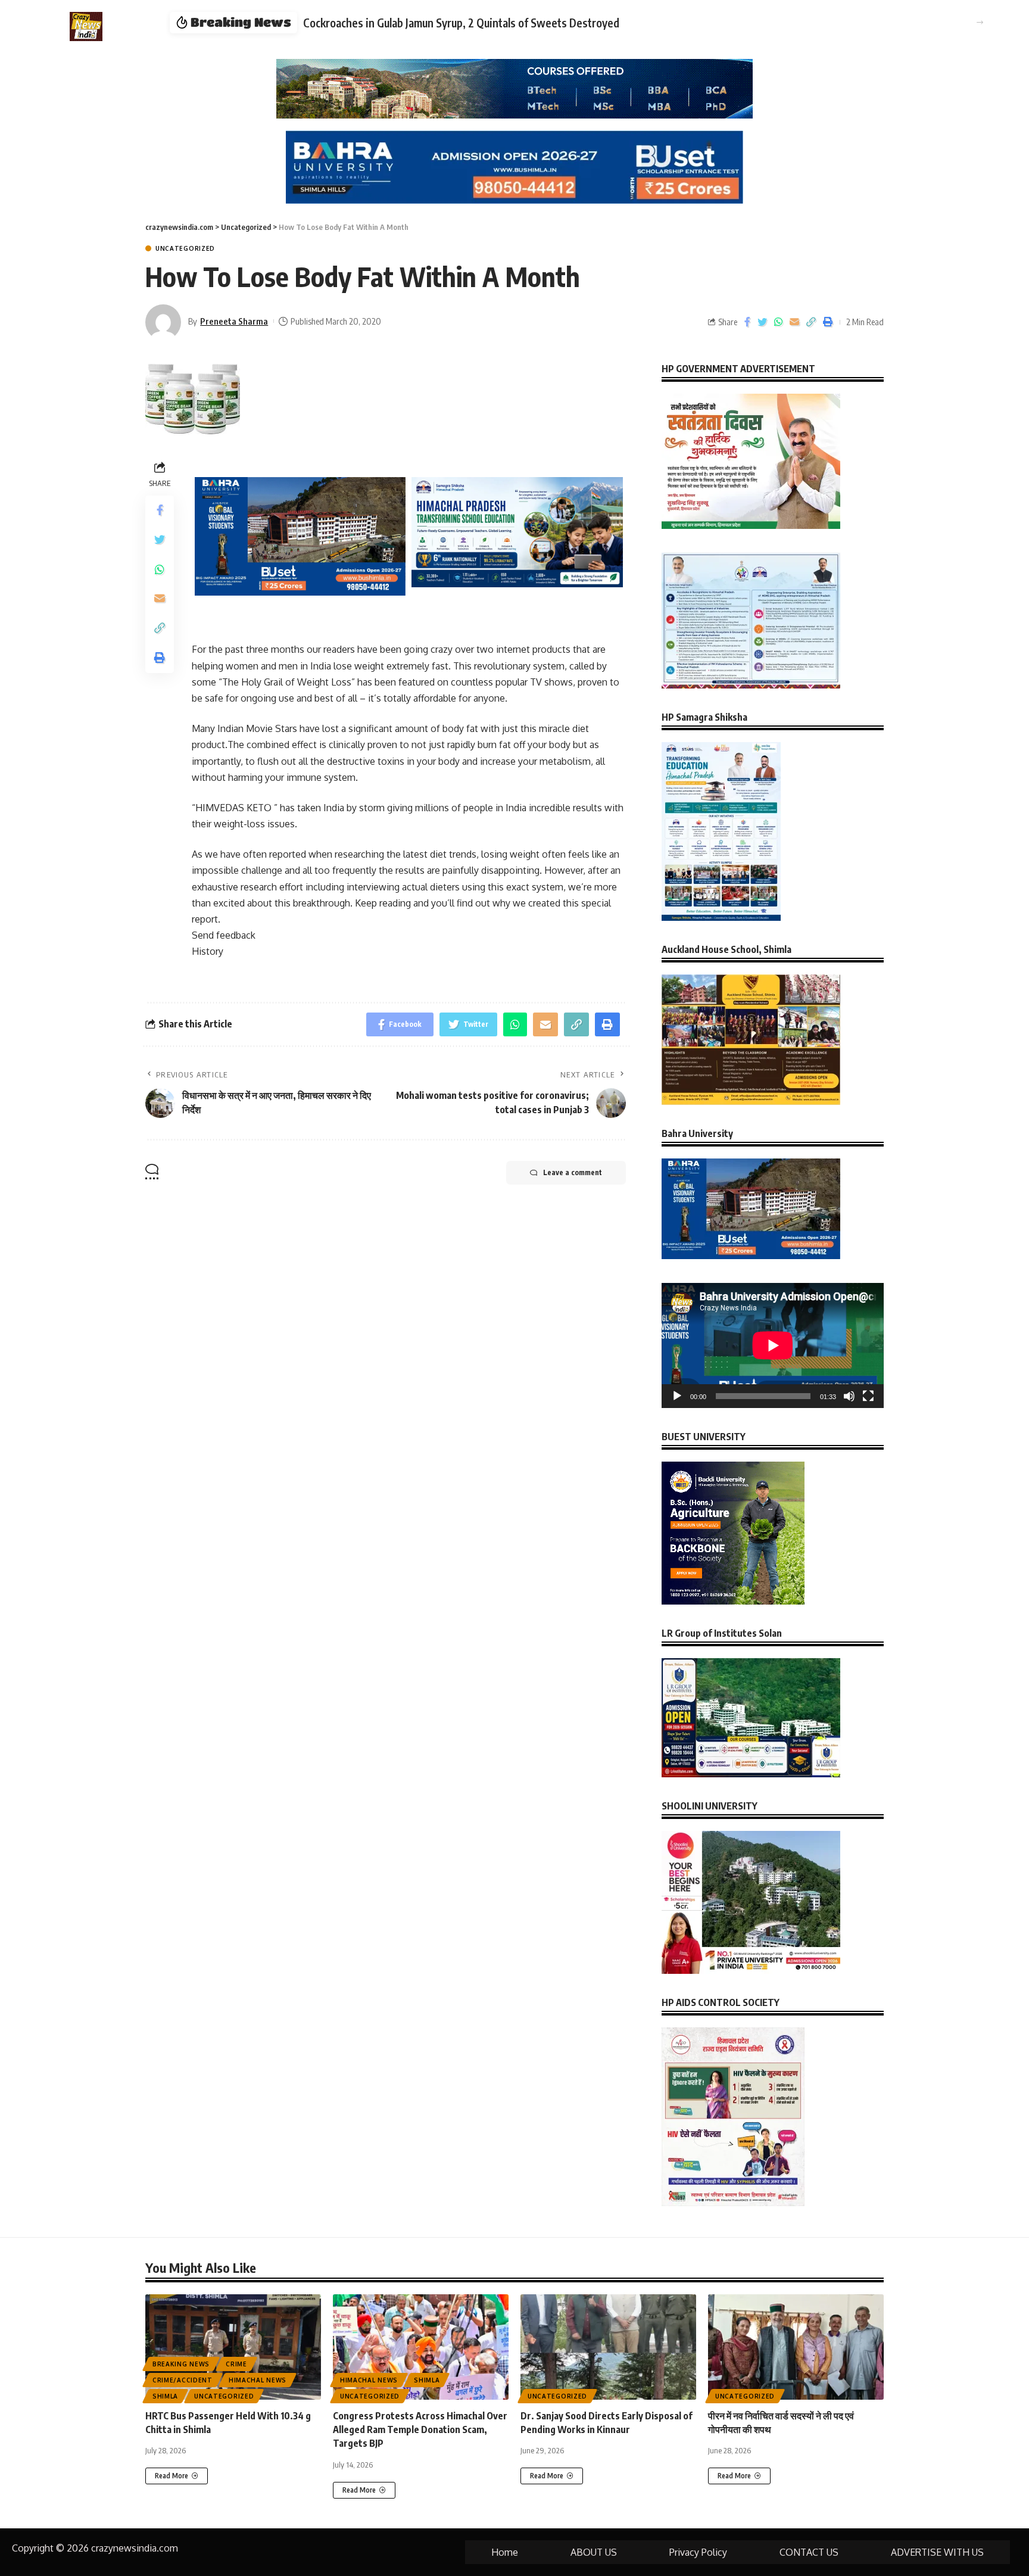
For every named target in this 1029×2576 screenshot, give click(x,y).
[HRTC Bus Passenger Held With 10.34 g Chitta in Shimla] (233, 2347)
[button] (980, 22)
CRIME (236, 2364)
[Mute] (849, 1396)
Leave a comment (573, 1172)
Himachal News (258, 2380)
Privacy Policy (698, 2552)
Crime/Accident (183, 2380)
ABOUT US (594, 2552)
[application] (773, 1345)
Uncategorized (185, 248)
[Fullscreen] (868, 1396)
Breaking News (181, 2364)
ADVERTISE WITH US (937, 2552)
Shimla (165, 2396)
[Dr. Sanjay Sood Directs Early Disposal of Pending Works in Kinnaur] (608, 2347)
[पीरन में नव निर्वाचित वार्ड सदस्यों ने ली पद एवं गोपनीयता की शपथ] (796, 2347)
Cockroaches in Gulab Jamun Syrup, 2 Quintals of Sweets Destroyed (461, 23)
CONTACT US (809, 2552)
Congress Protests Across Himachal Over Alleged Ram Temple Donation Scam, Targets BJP (420, 2429)
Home (505, 2552)
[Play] (677, 1396)
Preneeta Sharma (234, 321)
